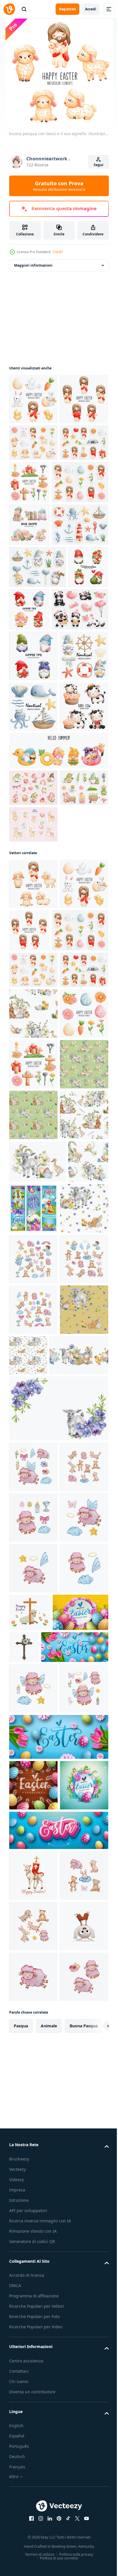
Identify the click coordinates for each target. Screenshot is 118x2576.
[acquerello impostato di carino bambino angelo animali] (33, 1966)
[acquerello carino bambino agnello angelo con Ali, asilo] (33, 2377)
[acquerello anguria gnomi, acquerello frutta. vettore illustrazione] (29, 745)
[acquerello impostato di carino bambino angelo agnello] (33, 2275)
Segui (99, 165)
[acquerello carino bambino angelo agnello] (33, 2174)
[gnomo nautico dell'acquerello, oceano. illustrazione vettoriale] (33, 884)
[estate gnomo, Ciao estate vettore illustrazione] (58, 1030)
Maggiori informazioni (33, 265)
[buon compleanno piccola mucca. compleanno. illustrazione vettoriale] (33, 986)
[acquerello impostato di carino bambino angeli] (33, 1865)
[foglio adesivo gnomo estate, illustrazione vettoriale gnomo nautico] (38, 702)
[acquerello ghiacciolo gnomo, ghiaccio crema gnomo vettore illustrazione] (71, 745)
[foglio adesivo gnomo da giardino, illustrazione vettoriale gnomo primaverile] (33, 1104)
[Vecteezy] (9, 9)
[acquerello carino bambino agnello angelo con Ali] (33, 2428)
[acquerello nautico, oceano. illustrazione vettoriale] (38, 660)
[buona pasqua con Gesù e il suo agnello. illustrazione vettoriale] (33, 399)
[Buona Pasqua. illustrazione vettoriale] (80, 533)
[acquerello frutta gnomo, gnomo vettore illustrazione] (33, 834)
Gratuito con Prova (59, 186)
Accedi (91, 9)
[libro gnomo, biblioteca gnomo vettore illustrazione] (29, 618)
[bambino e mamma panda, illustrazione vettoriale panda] (38, 787)
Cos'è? (58, 252)
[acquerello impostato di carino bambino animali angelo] (33, 2225)
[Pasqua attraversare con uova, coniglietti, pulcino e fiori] (76, 1763)
